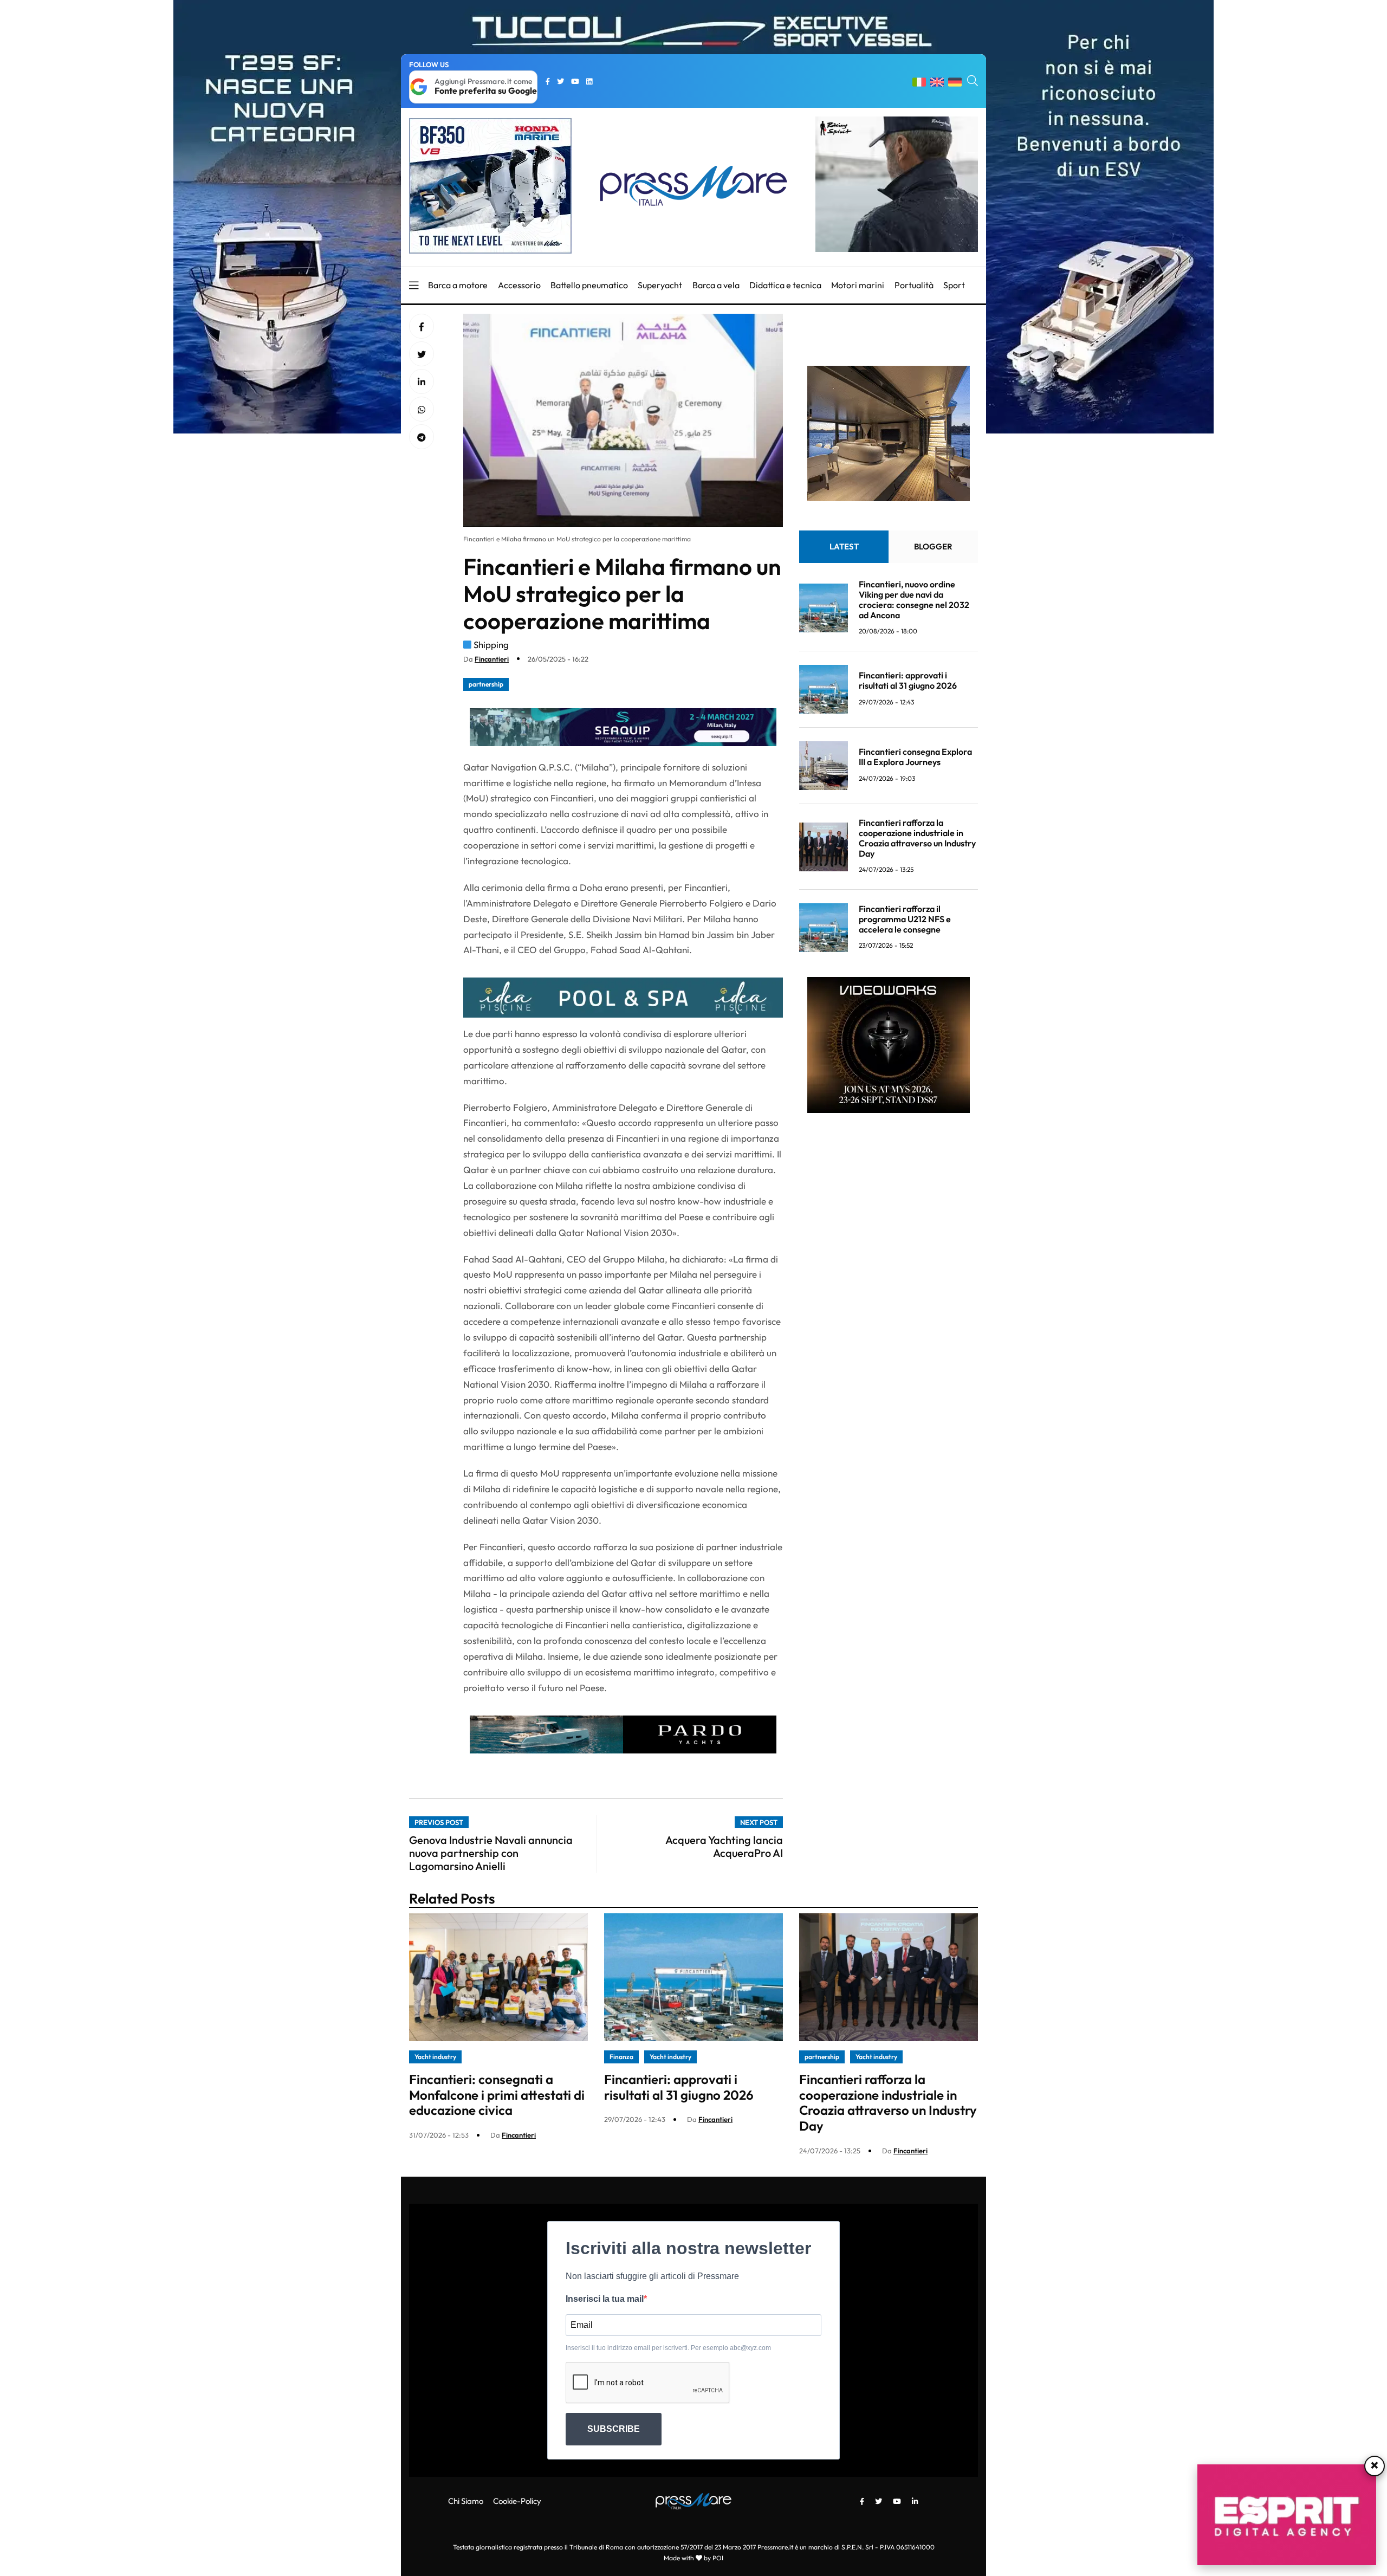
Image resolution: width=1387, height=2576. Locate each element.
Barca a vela (716, 285)
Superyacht (660, 285)
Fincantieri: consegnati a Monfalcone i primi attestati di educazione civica (497, 2095)
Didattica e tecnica (785, 285)
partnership (486, 684)
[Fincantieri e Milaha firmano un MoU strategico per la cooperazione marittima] (422, 382)
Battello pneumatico (589, 285)
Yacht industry (435, 2057)
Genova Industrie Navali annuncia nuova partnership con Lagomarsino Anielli (491, 1853)
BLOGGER (933, 546)
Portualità (914, 285)
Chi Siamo (466, 2501)
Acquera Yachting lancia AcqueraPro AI (724, 1846)
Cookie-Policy (517, 2501)
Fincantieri (492, 659)
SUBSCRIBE (614, 2429)
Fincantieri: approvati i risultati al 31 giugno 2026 (908, 681)
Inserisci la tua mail (605, 2299)
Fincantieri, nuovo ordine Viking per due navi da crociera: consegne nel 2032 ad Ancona (914, 600)
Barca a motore (458, 285)
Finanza (621, 2057)
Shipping (491, 645)
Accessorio (519, 285)
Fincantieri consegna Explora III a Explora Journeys (915, 757)
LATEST (844, 546)
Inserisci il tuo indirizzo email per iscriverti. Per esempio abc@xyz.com (668, 2348)
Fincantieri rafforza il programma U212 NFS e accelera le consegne (905, 919)
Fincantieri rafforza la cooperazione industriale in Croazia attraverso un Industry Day (917, 838)
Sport (954, 285)
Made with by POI (693, 2558)
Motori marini (858, 285)
